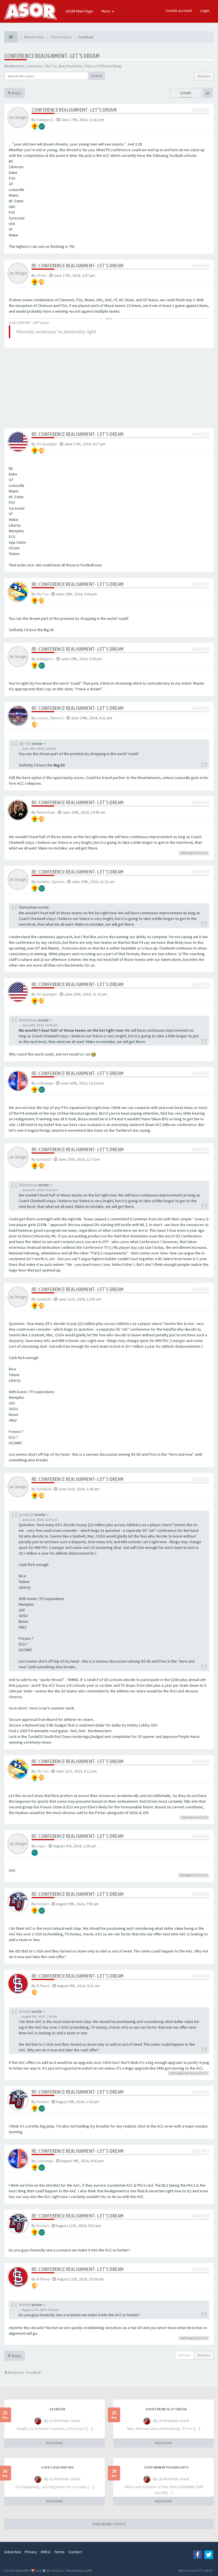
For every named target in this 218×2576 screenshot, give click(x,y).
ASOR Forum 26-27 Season (166, 2409)
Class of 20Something (103, 66)
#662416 (201, 1836)
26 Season (57, 2409)
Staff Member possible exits (166, 2467)
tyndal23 (44, 1159)
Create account (179, 11)
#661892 (201, 110)
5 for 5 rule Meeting (57, 2467)
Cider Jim (188, 1817)
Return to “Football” (25, 2373)
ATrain (42, 275)
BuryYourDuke (71, 66)
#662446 (201, 2092)
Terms (59, 2552)
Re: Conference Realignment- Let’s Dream (78, 266)
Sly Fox (51, 66)
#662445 (201, 1976)
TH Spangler (47, 444)
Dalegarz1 (45, 120)
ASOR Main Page (79, 11)
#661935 (201, 872)
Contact (75, 2552)
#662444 (201, 1894)
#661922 (201, 584)
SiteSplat (57, 2570)
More (106, 11)
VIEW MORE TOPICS (109, 2524)
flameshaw (46, 812)
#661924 (201, 708)
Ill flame (43, 1986)
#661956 (201, 1761)
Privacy (31, 2552)
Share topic (186, 95)
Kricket (43, 1904)
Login (205, 11)
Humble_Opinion (51, 882)
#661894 (201, 266)
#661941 (201, 1149)
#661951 (201, 1289)
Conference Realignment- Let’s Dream (52, 56)
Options (185, 2355)
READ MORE (54, 2443)
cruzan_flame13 (50, 718)
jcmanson (35, 66)
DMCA (46, 2552)
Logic (41, 1846)
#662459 (201, 2216)
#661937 (201, 1073)
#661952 (201, 1479)
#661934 (201, 802)
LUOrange (187, 853)
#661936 (201, 984)
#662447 (201, 2151)
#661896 (201, 434)
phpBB (87, 2570)
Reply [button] (16, 93)
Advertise (13, 2552)
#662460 (201, 2269)
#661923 (201, 649)
